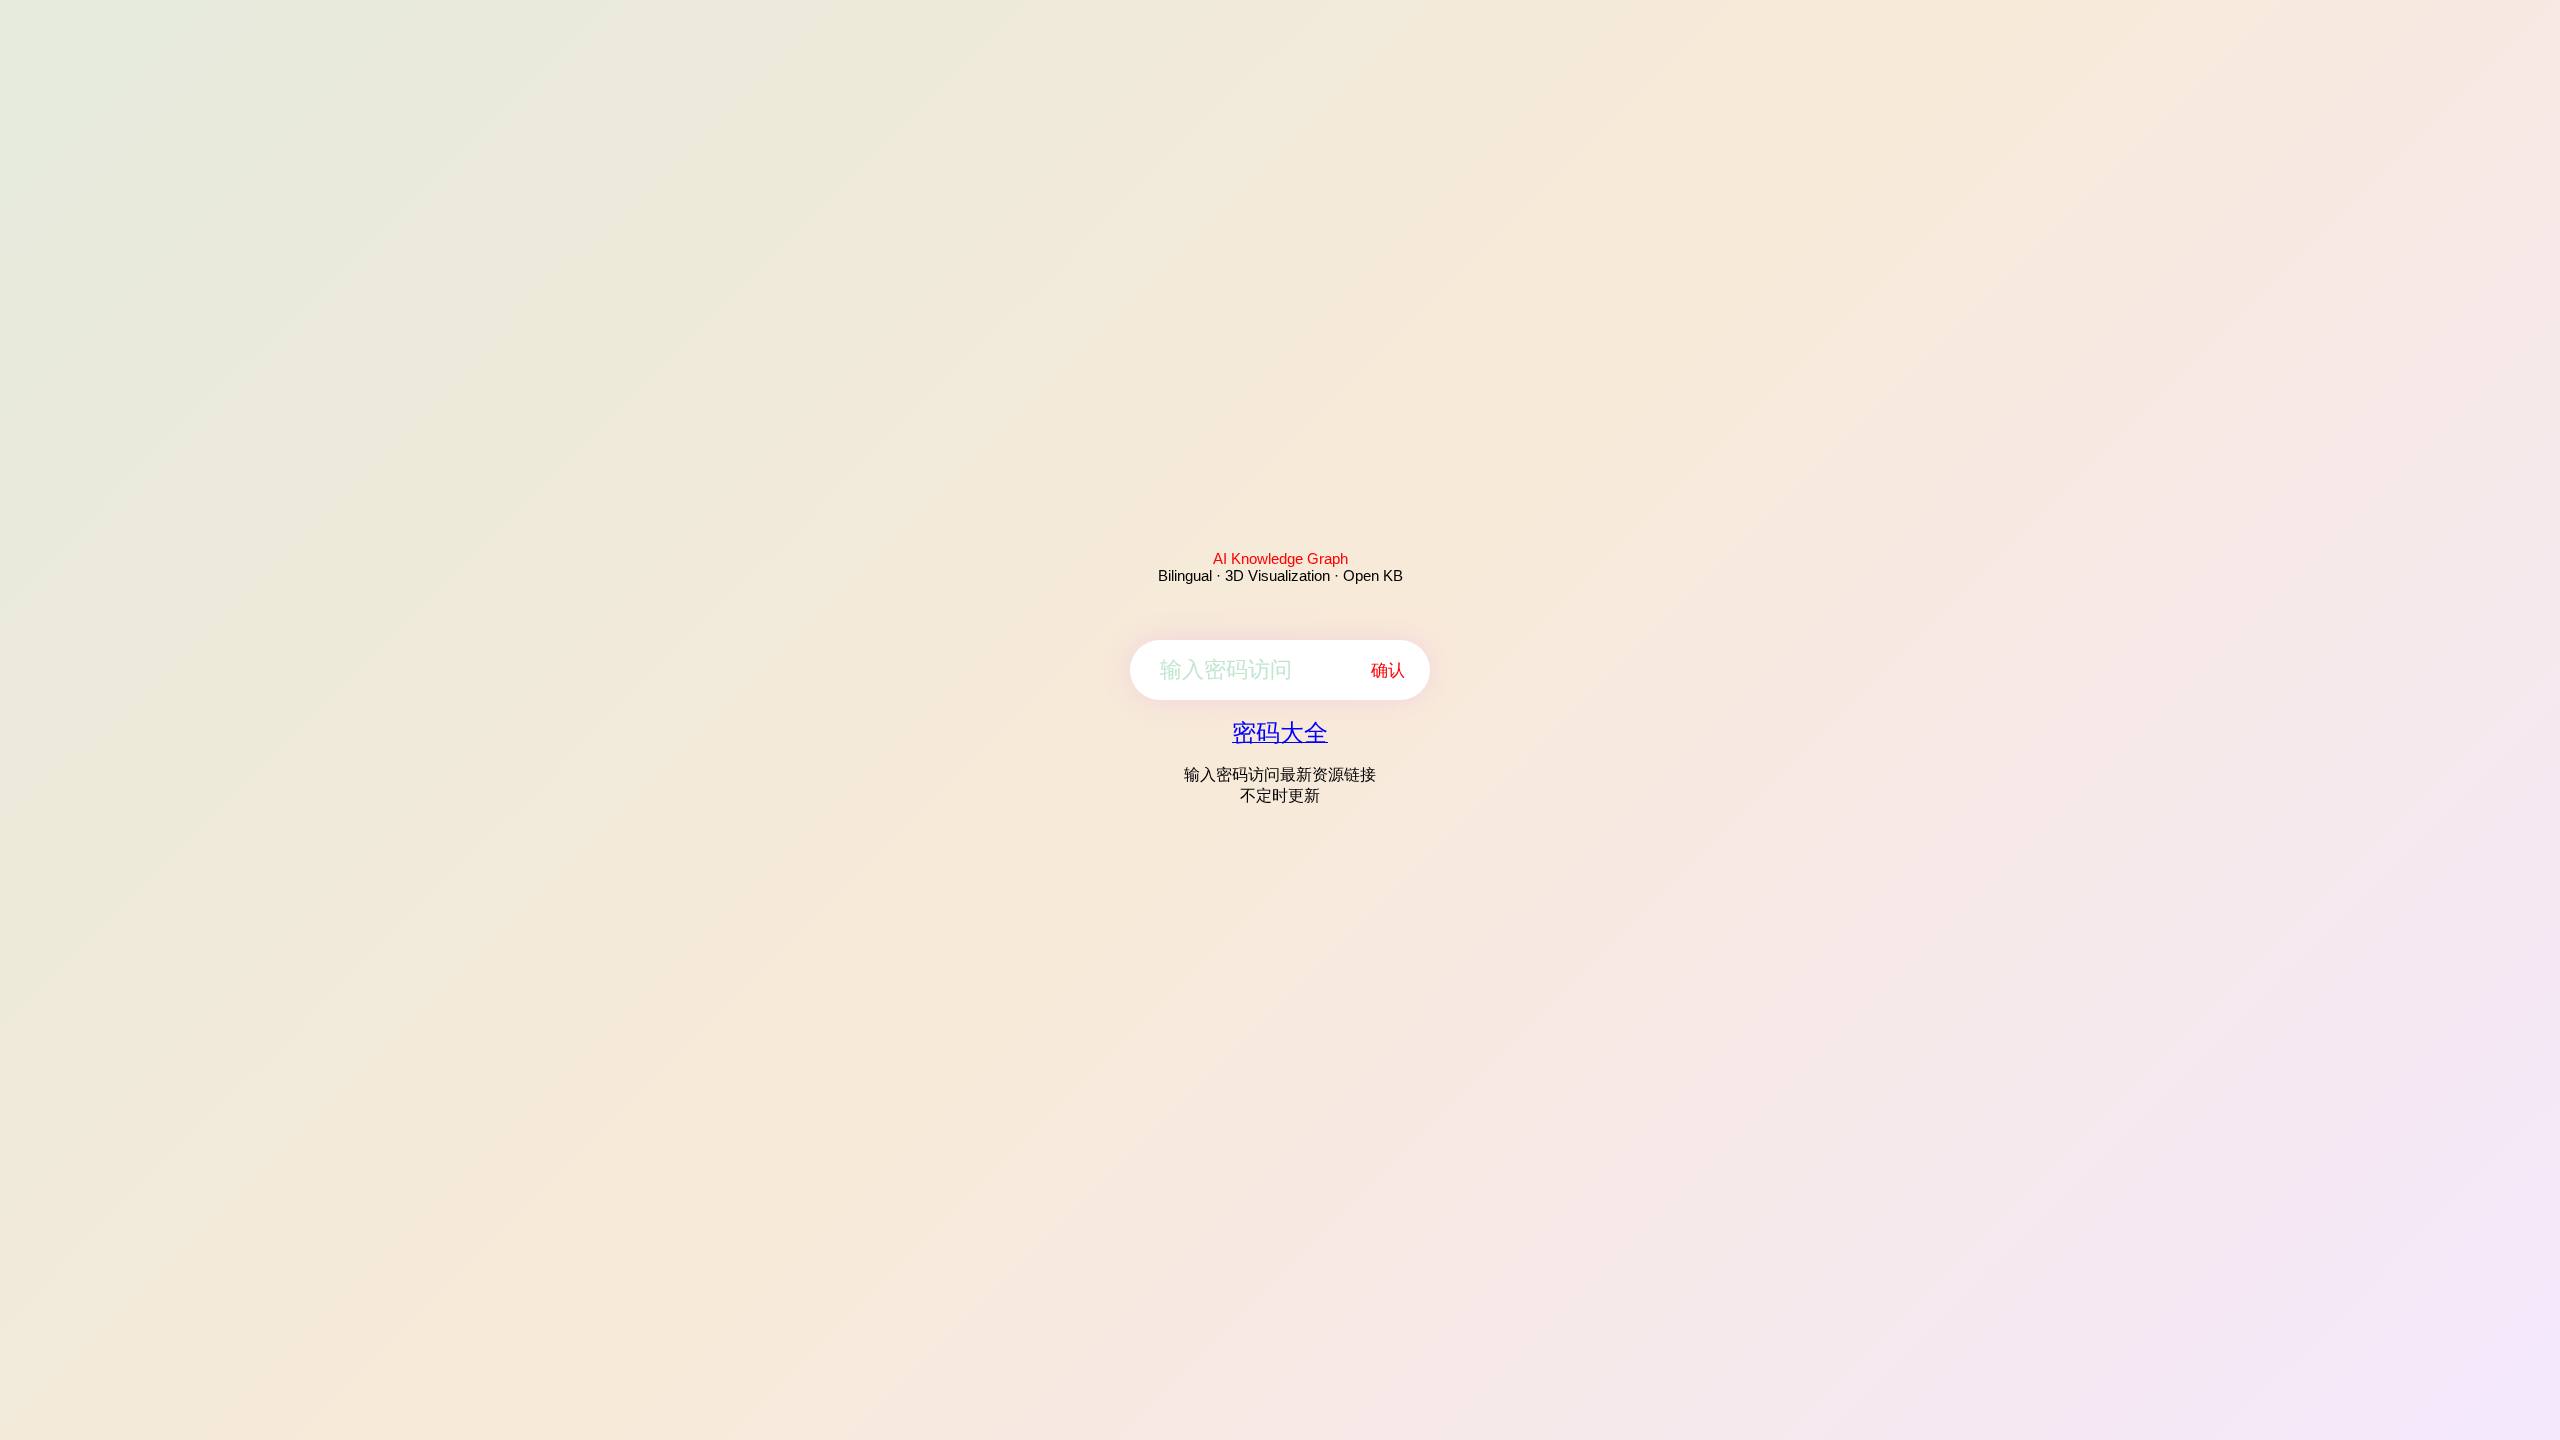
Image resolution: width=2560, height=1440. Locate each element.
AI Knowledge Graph (1280, 558)
